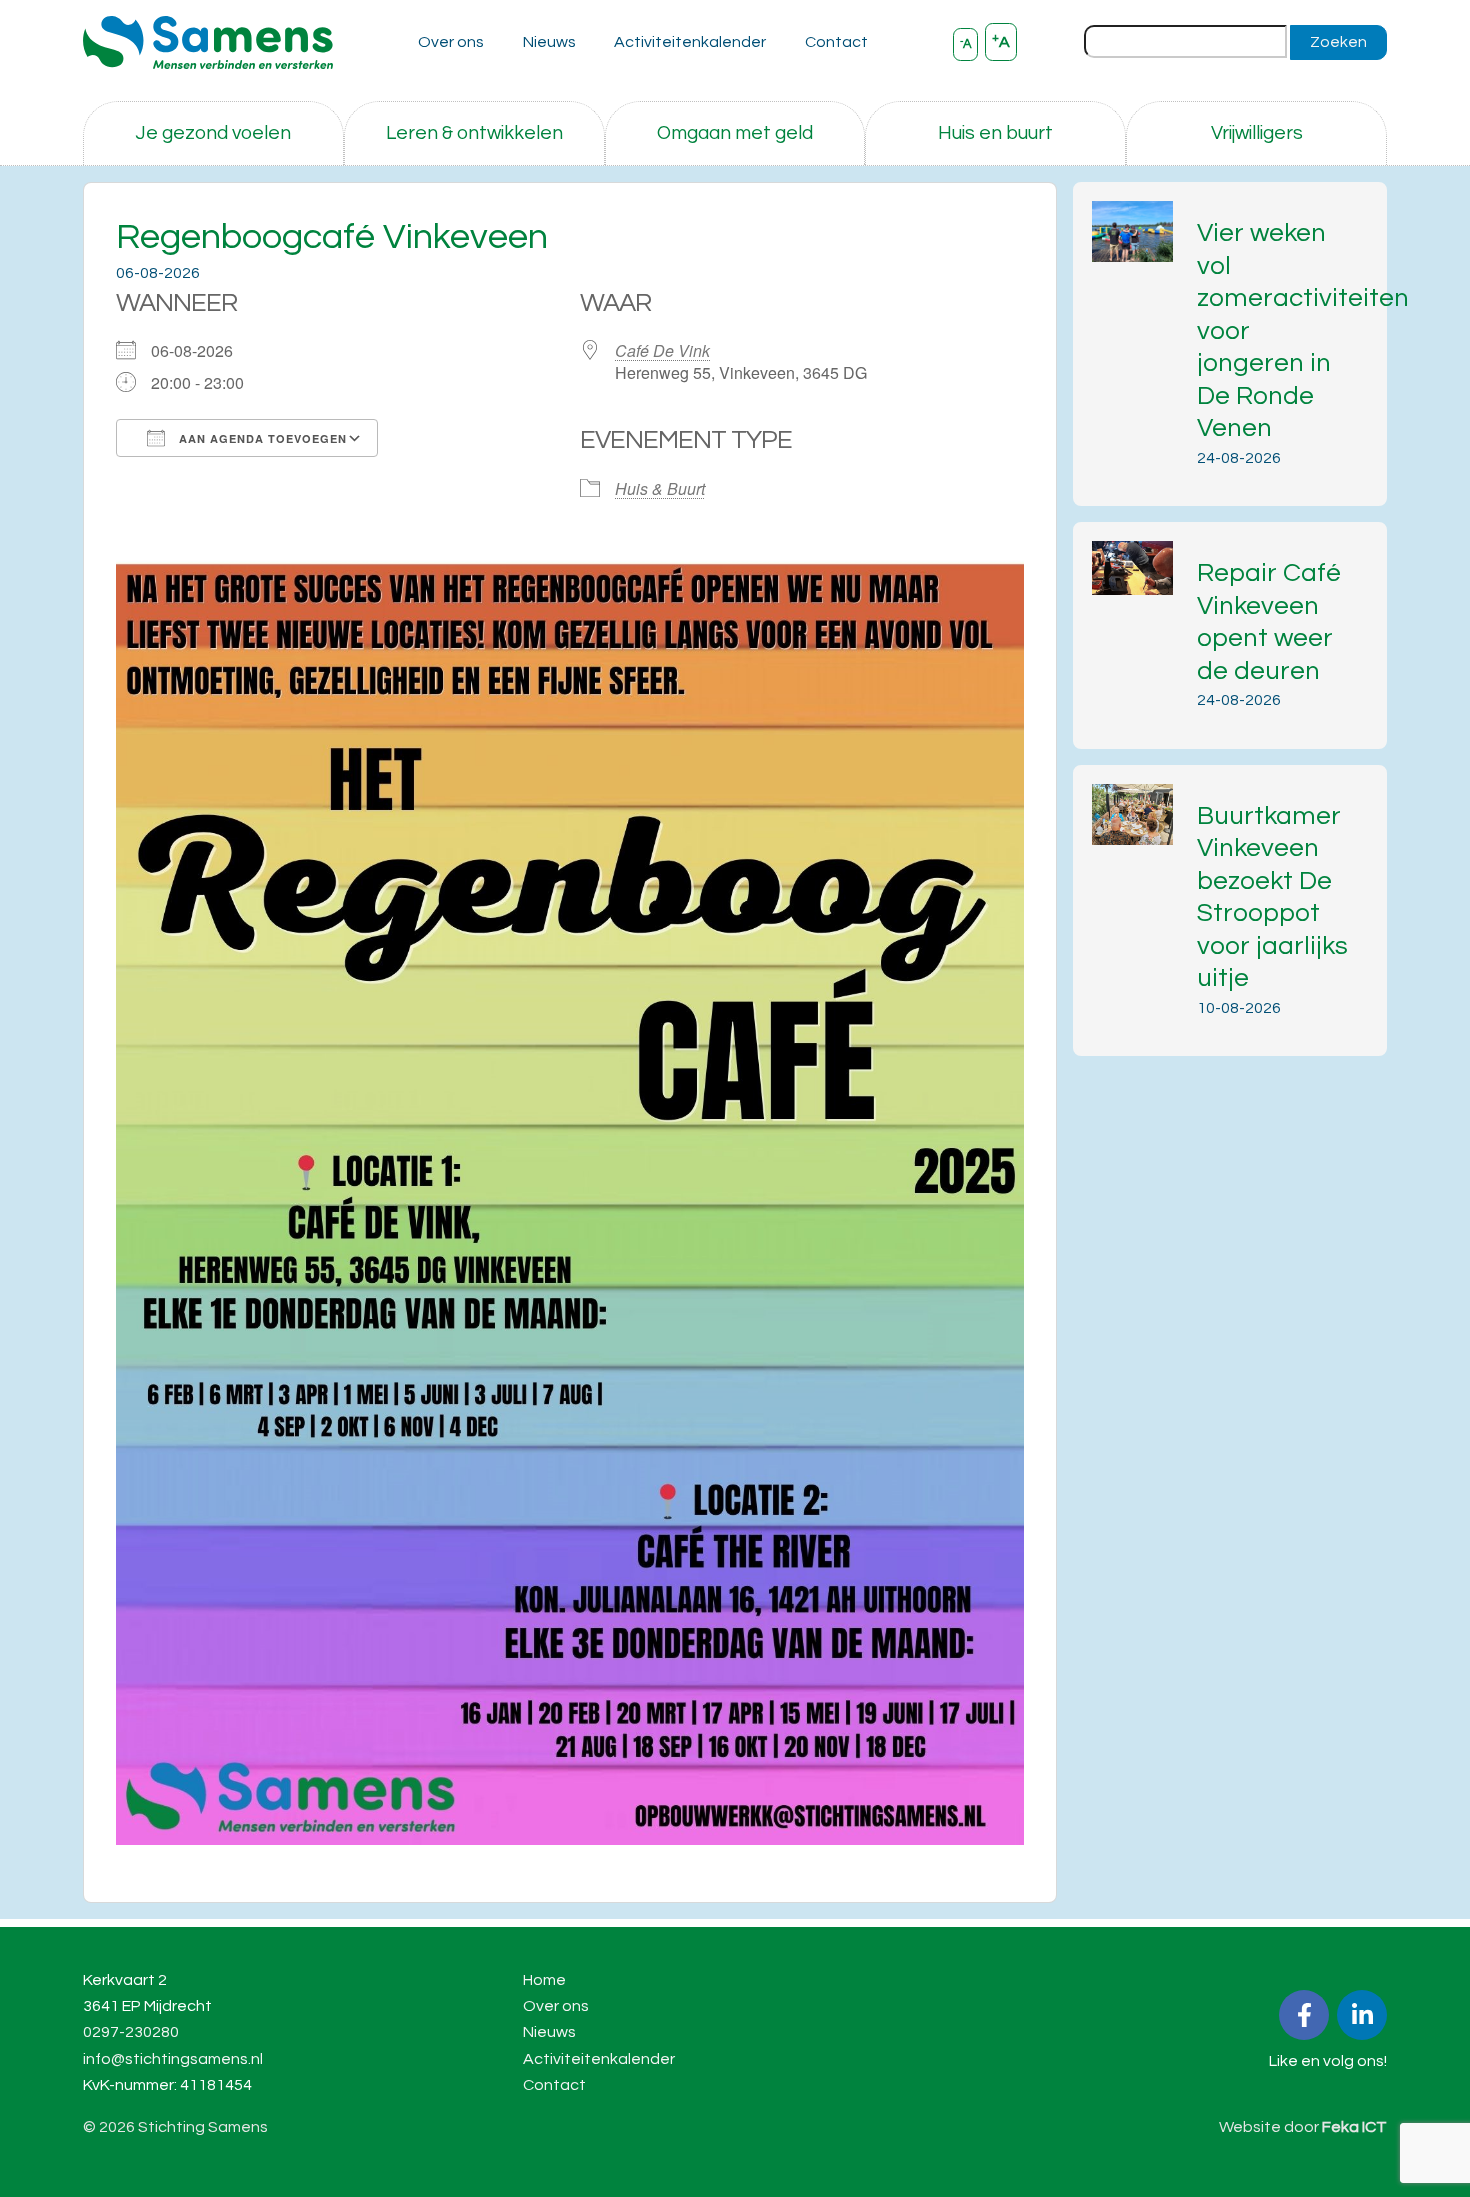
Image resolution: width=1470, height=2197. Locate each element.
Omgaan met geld (735, 133)
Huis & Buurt (660, 488)
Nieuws (549, 42)
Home (544, 1980)
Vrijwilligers (1257, 133)
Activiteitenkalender (690, 42)
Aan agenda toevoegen (261, 438)
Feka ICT (1354, 2127)
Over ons (451, 42)
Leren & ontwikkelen (474, 133)
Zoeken (1338, 42)
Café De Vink (662, 350)
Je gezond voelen (213, 133)
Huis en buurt (995, 133)
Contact (836, 42)
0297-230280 (131, 2032)
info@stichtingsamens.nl (173, 2059)
